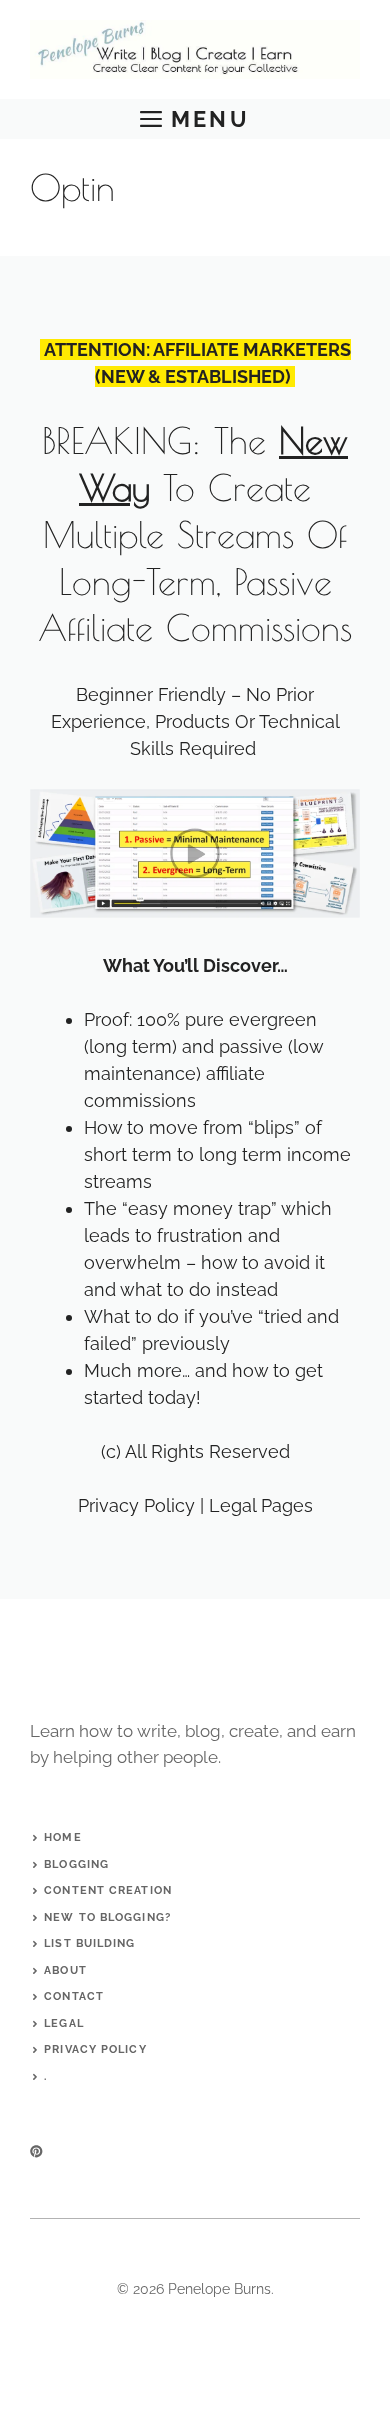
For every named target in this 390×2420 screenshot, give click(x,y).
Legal (64, 2023)
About (65, 1970)
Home (62, 1837)
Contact (74, 1996)
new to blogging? (107, 1917)
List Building (89, 1943)
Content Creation (108, 1890)
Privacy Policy (136, 1505)
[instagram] (36, 2151)
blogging (76, 1864)
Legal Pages (261, 1505)
